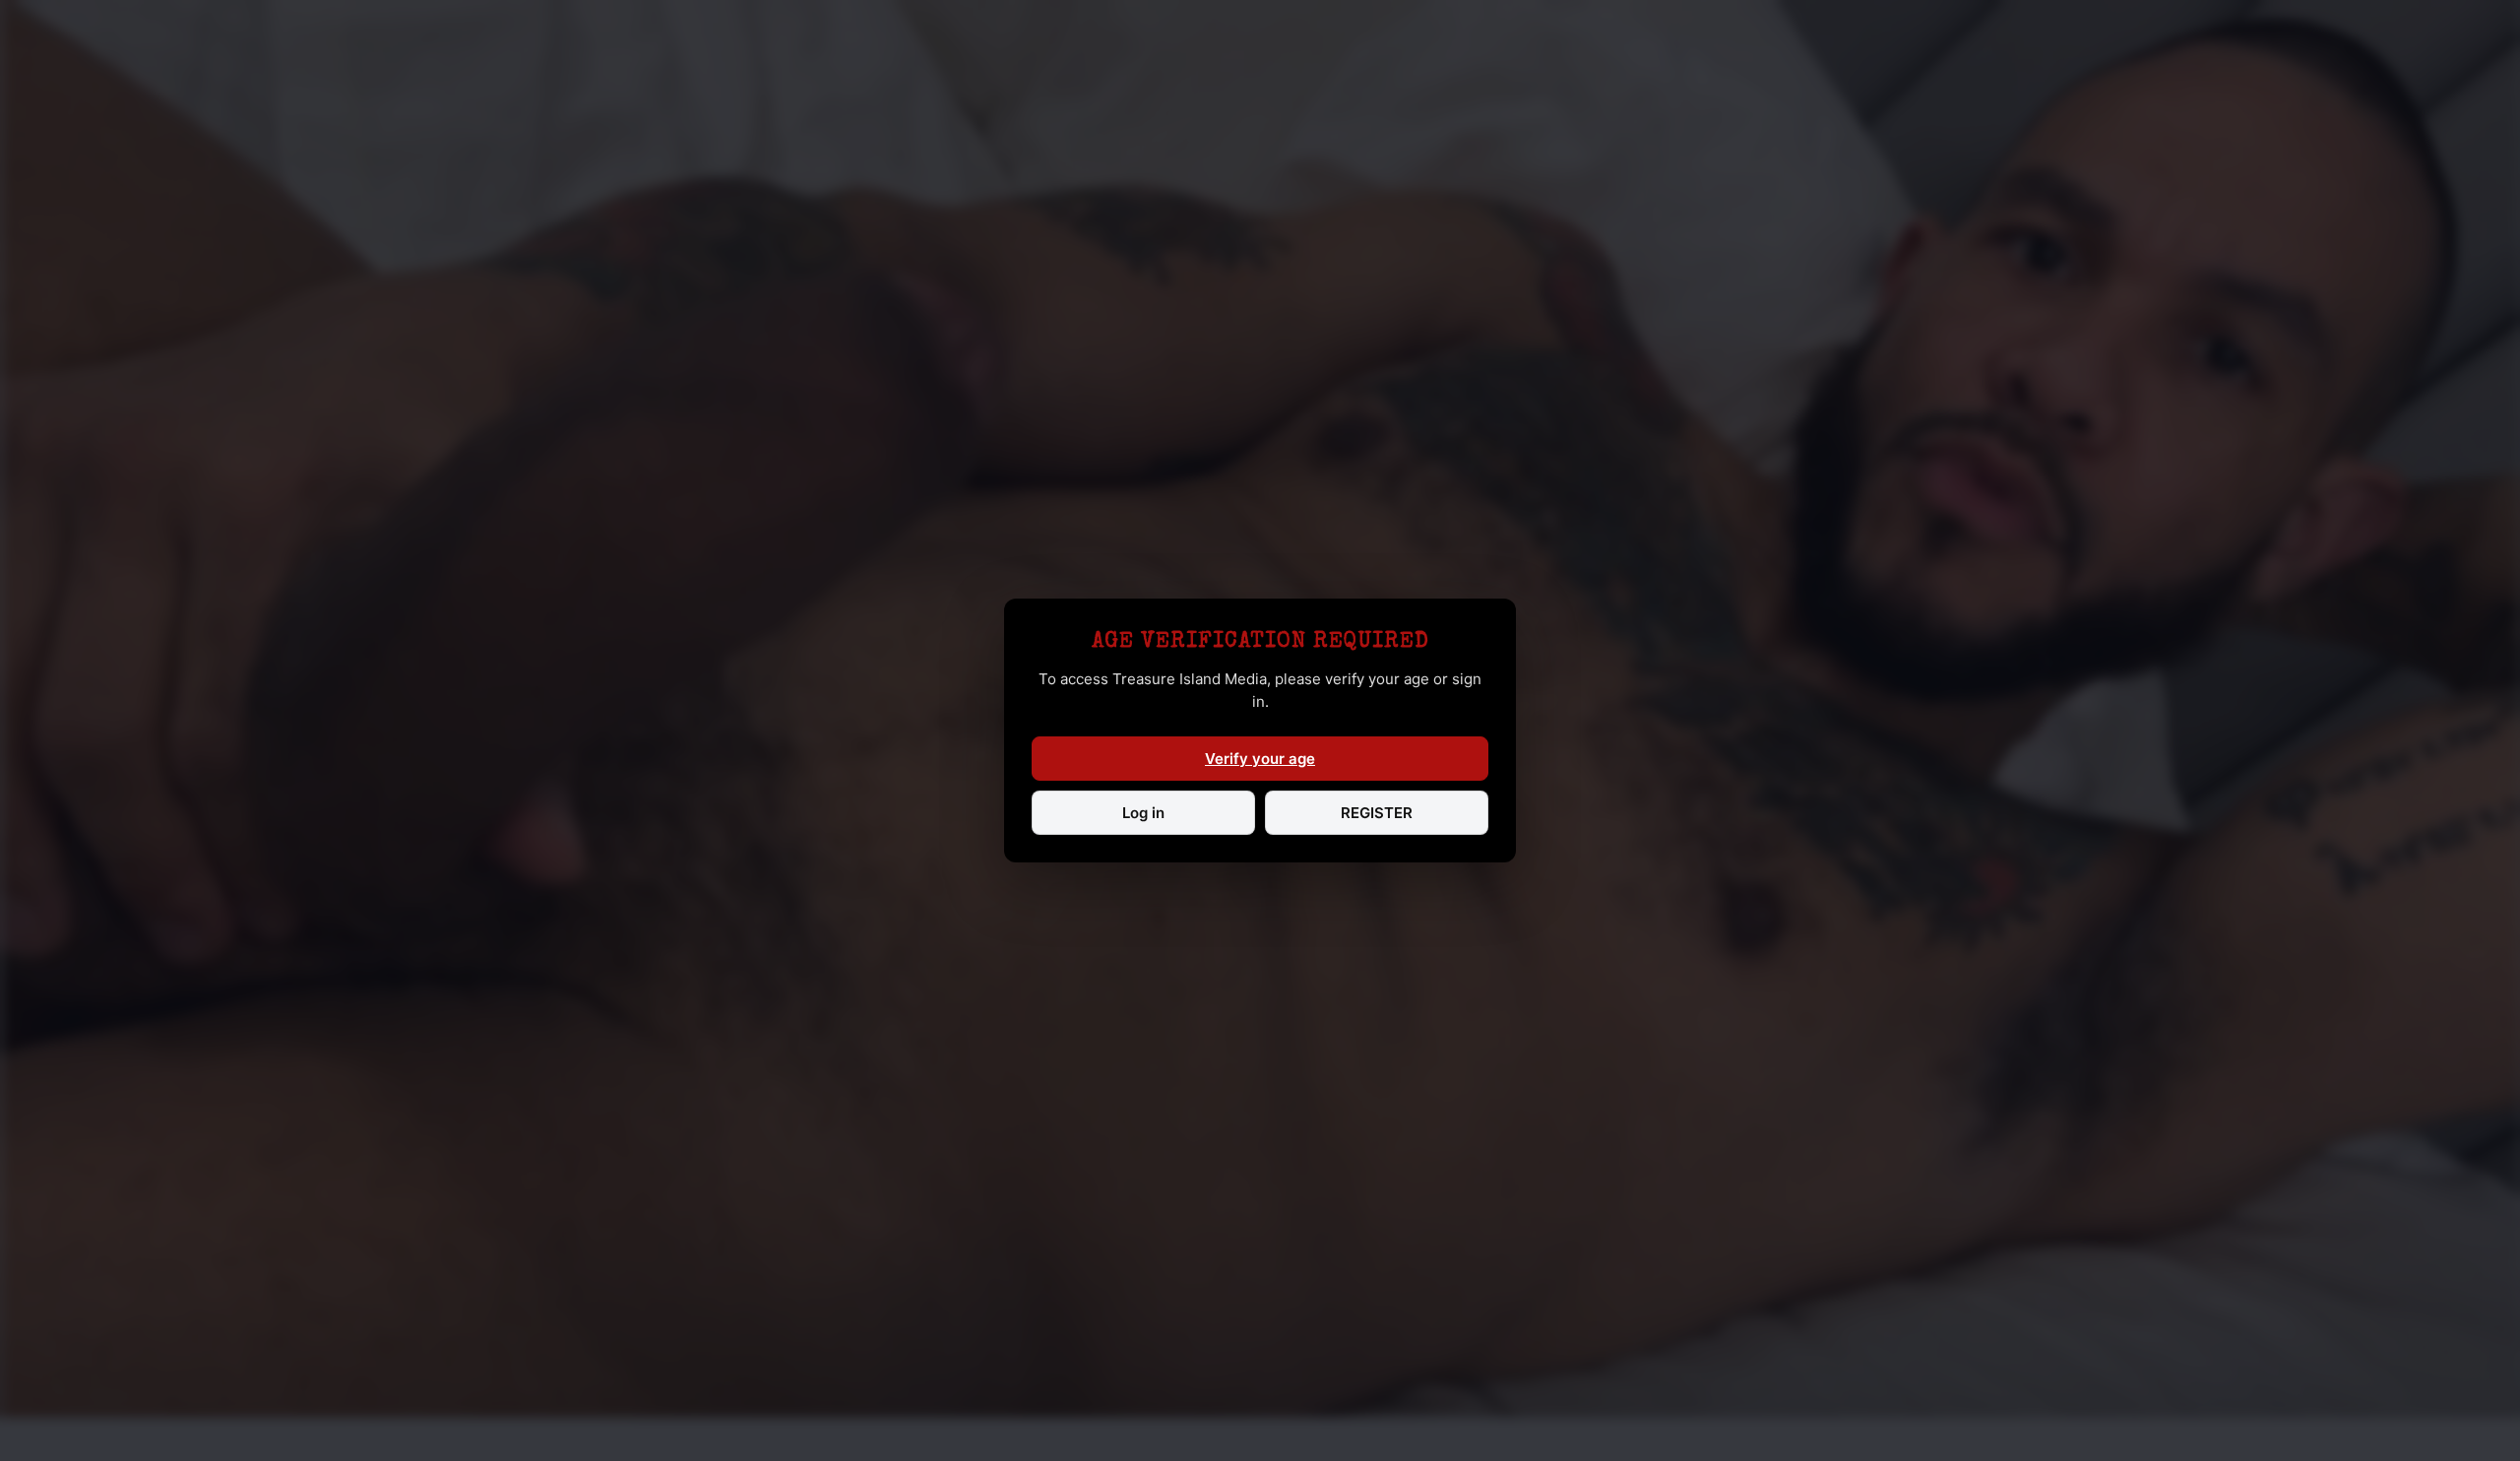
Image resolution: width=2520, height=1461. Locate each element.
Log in (1143, 813)
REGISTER (1377, 813)
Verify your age (1260, 759)
